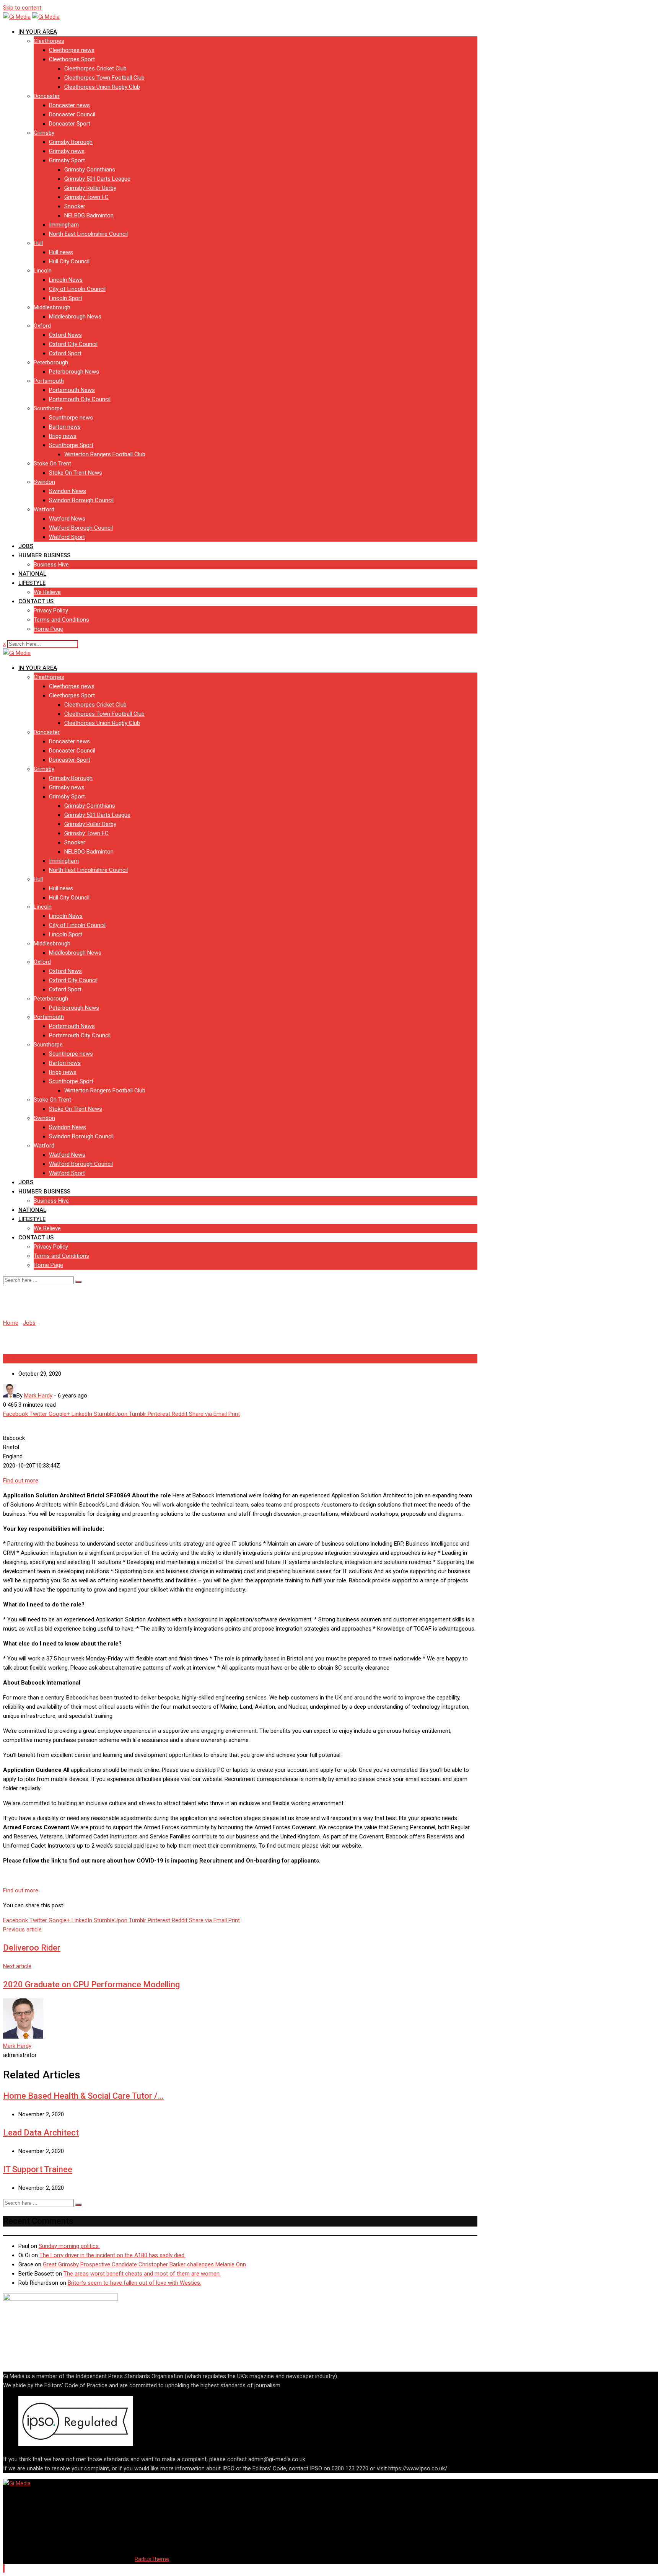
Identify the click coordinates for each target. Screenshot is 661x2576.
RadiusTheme (152, 2559)
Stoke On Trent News (76, 473)
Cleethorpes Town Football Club (104, 78)
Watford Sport (67, 537)
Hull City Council (69, 261)
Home (11, 1323)
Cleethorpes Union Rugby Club (102, 87)
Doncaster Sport (70, 124)
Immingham (64, 225)
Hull (38, 243)
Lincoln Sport (66, 298)
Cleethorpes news (72, 50)
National (32, 574)
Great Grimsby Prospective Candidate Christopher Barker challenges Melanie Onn (144, 2264)
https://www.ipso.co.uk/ (418, 2468)
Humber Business (44, 555)
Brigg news (63, 436)
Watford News (67, 519)
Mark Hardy (17, 2046)
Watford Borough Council (81, 528)
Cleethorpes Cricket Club (95, 69)
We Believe (47, 592)
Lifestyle (32, 583)
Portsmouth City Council (80, 399)
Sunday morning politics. (69, 2246)
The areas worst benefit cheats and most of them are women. (142, 2274)
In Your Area (38, 32)
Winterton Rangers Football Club (105, 454)
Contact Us (36, 601)
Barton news (65, 427)
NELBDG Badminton (89, 215)
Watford (44, 509)
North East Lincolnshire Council (88, 234)
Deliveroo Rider (32, 1948)
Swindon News (68, 491)
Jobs (26, 546)
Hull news (61, 252)
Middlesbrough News (75, 317)
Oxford (42, 326)
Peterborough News (74, 372)
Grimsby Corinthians (90, 170)
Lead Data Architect (41, 2133)
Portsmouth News (72, 390)
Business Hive (51, 565)
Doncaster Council (72, 114)
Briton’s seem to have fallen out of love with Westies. (134, 2283)
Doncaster (47, 96)
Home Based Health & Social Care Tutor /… (83, 2096)
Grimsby (44, 133)
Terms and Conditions (61, 620)
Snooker (75, 206)
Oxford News (65, 335)
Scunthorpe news (71, 418)
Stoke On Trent (52, 464)
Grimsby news (67, 151)
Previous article (22, 1930)
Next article (17, 1966)
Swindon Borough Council (81, 500)
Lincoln (43, 271)
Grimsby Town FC (86, 197)
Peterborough (51, 362)
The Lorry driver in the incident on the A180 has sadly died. (112, 2255)
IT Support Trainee (38, 2169)
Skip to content (22, 8)
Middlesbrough (52, 307)
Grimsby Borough (71, 142)
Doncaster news (69, 105)
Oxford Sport (65, 353)
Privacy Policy (51, 611)
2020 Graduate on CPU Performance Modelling (91, 1984)
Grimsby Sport (67, 160)
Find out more (21, 1481)
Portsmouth (49, 381)
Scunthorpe (48, 408)
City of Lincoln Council (77, 289)
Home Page (48, 629)
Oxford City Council (73, 344)
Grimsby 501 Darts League (97, 179)
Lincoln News (66, 280)
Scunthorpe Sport (71, 445)
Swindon (44, 482)
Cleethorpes (49, 41)
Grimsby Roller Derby (90, 188)
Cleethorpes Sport (72, 59)
